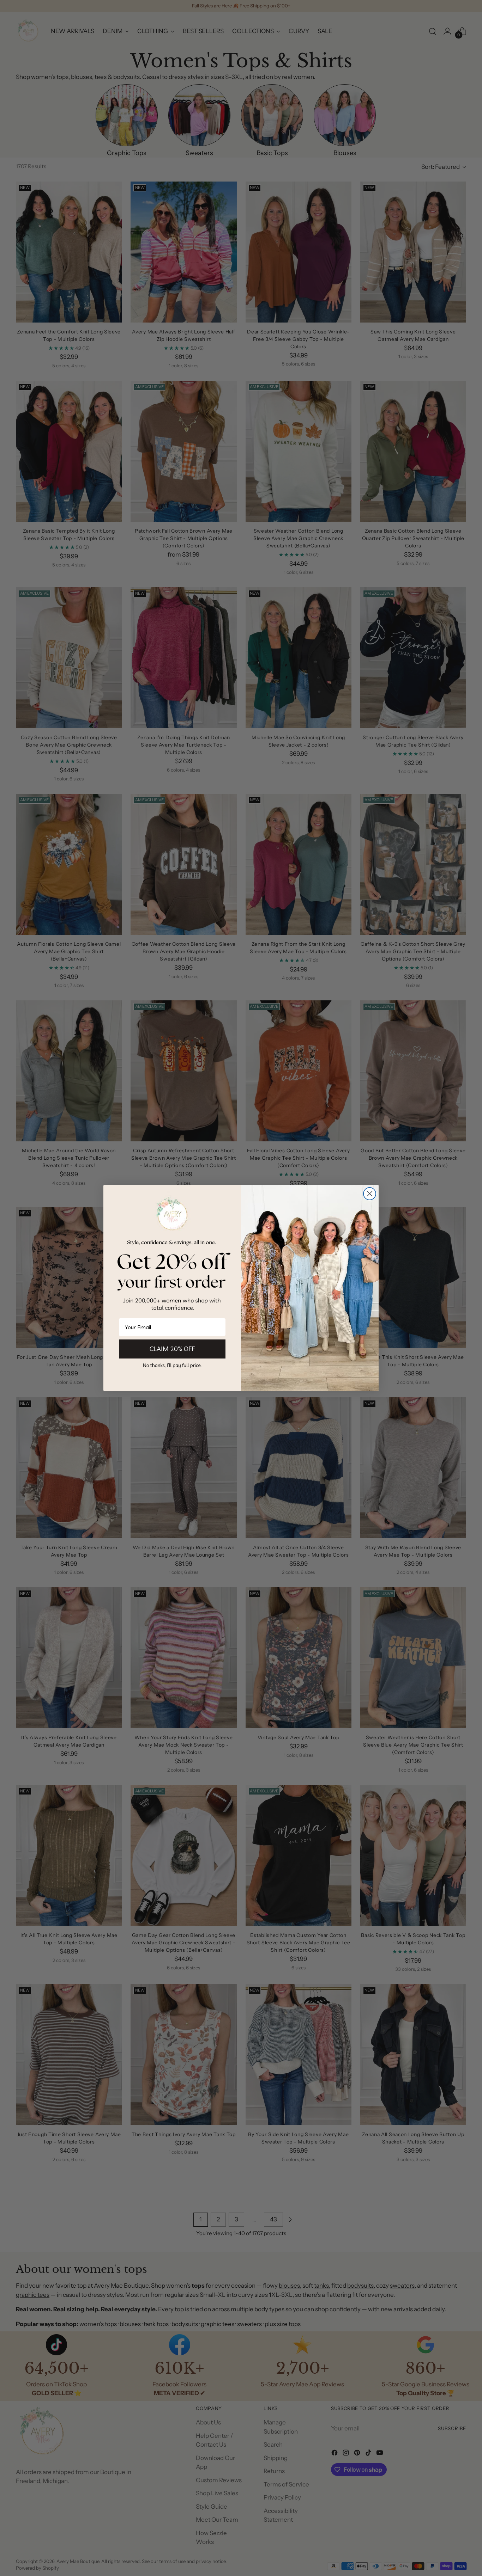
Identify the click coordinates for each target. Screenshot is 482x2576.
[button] (172, 1365)
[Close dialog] (370, 1194)
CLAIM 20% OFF (172, 1349)
